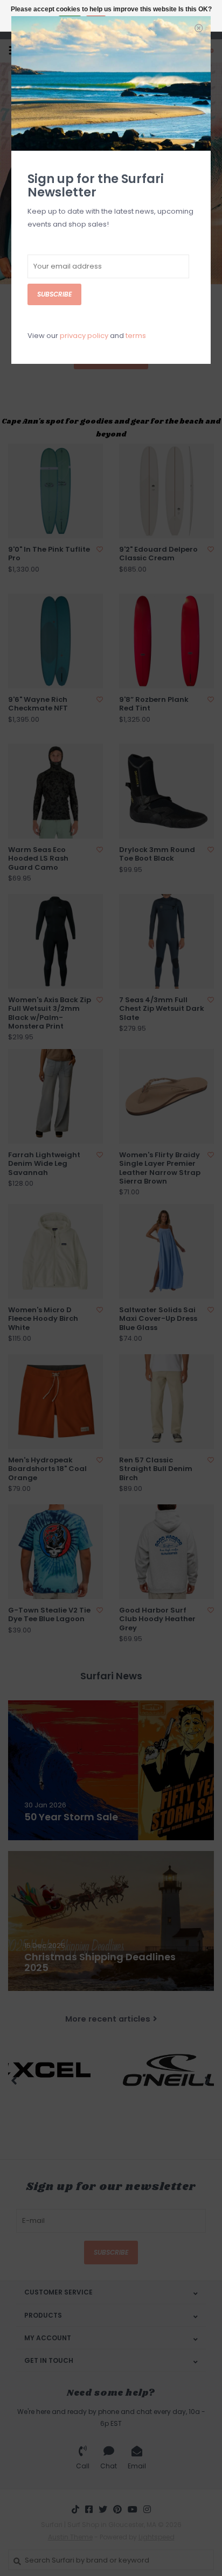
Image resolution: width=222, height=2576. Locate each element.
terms (136, 336)
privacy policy (84, 336)
